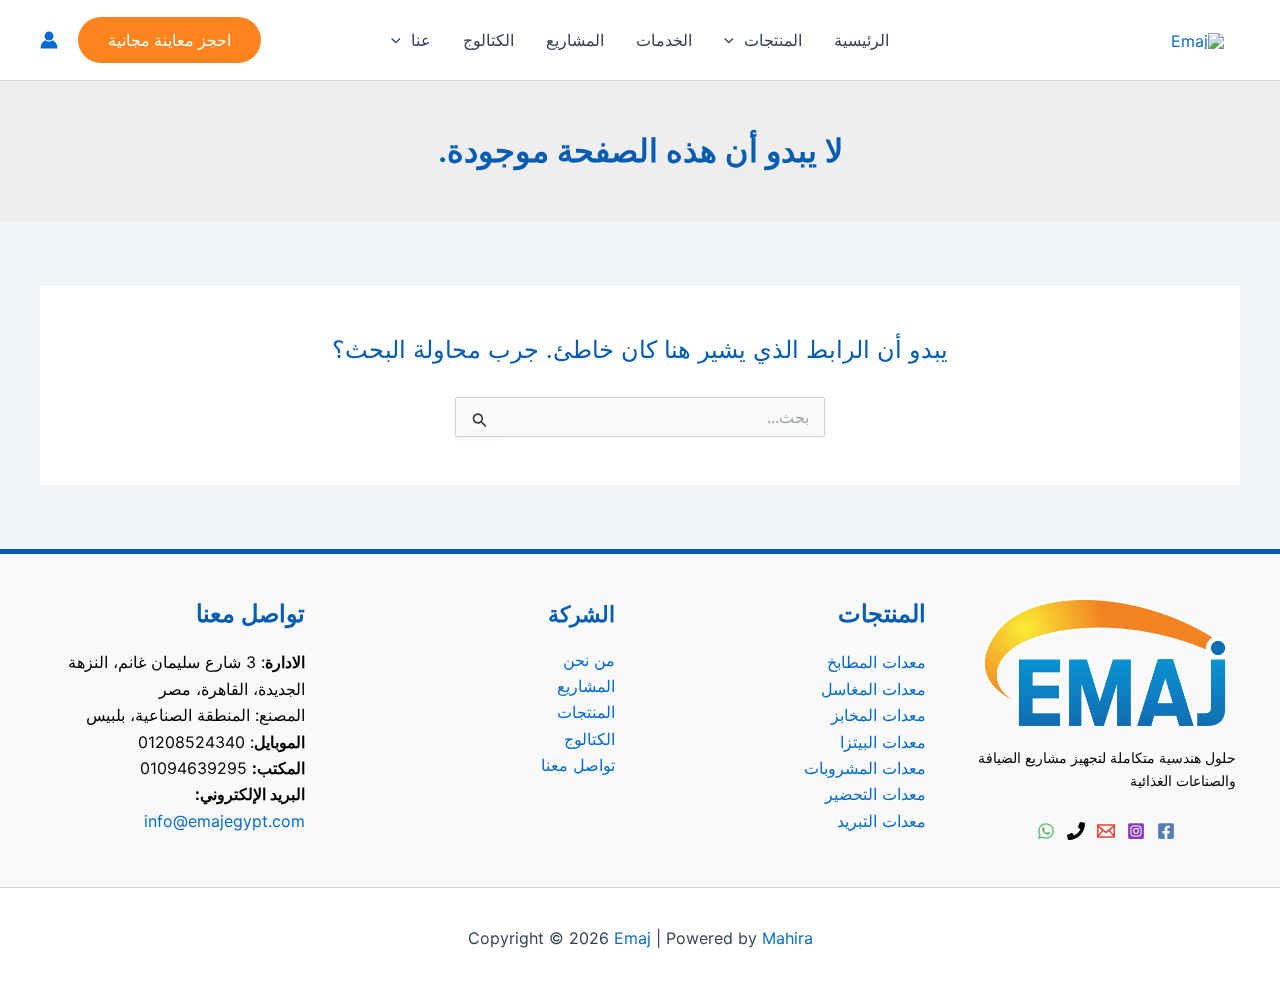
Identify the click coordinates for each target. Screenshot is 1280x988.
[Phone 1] (1076, 831)
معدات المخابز (878, 715)
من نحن (589, 660)
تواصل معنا (578, 765)
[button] (734, 40)
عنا (421, 40)
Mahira (787, 938)
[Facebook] (1166, 831)
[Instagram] (1136, 831)
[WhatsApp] (1046, 831)
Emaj (632, 938)
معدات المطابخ (876, 662)
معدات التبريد (881, 821)
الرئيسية (861, 40)
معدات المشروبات (865, 768)
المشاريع (575, 40)
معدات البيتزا (883, 742)
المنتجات (773, 40)
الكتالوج (488, 40)
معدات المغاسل (873, 689)
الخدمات (664, 40)
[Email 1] (1106, 831)
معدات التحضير (875, 794)
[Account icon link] (49, 40)
